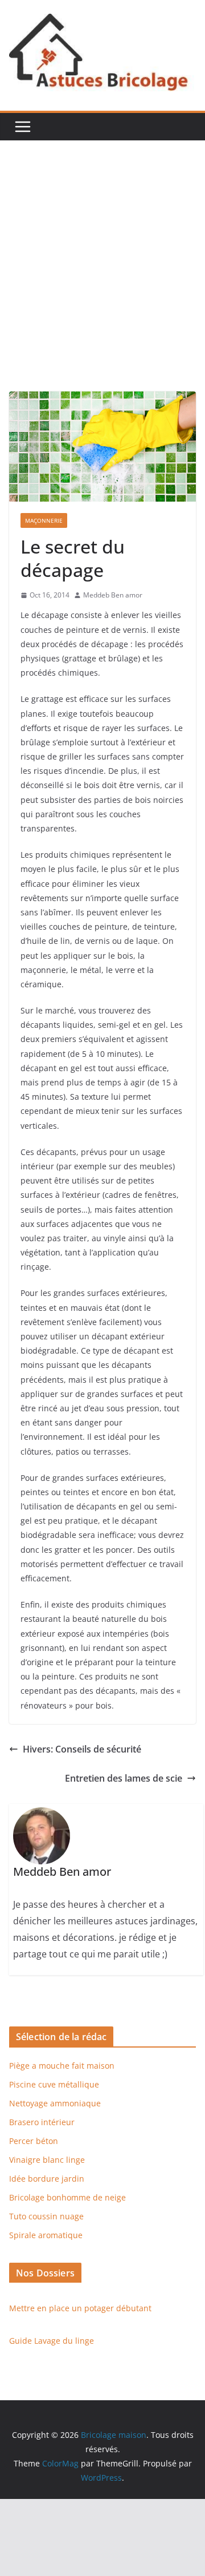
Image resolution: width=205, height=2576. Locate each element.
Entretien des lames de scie (124, 1778)
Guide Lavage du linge (52, 2341)
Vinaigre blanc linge (47, 2160)
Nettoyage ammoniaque (55, 2103)
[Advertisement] (102, 283)
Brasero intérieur (42, 2122)
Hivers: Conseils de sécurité (82, 1749)
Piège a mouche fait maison (62, 2066)
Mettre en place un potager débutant (80, 2308)
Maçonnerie (44, 520)
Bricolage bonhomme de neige (67, 2197)
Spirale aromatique (46, 2235)
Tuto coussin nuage (46, 2216)
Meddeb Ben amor (113, 595)
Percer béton (34, 2141)
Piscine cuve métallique (54, 2084)
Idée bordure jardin (47, 2179)
